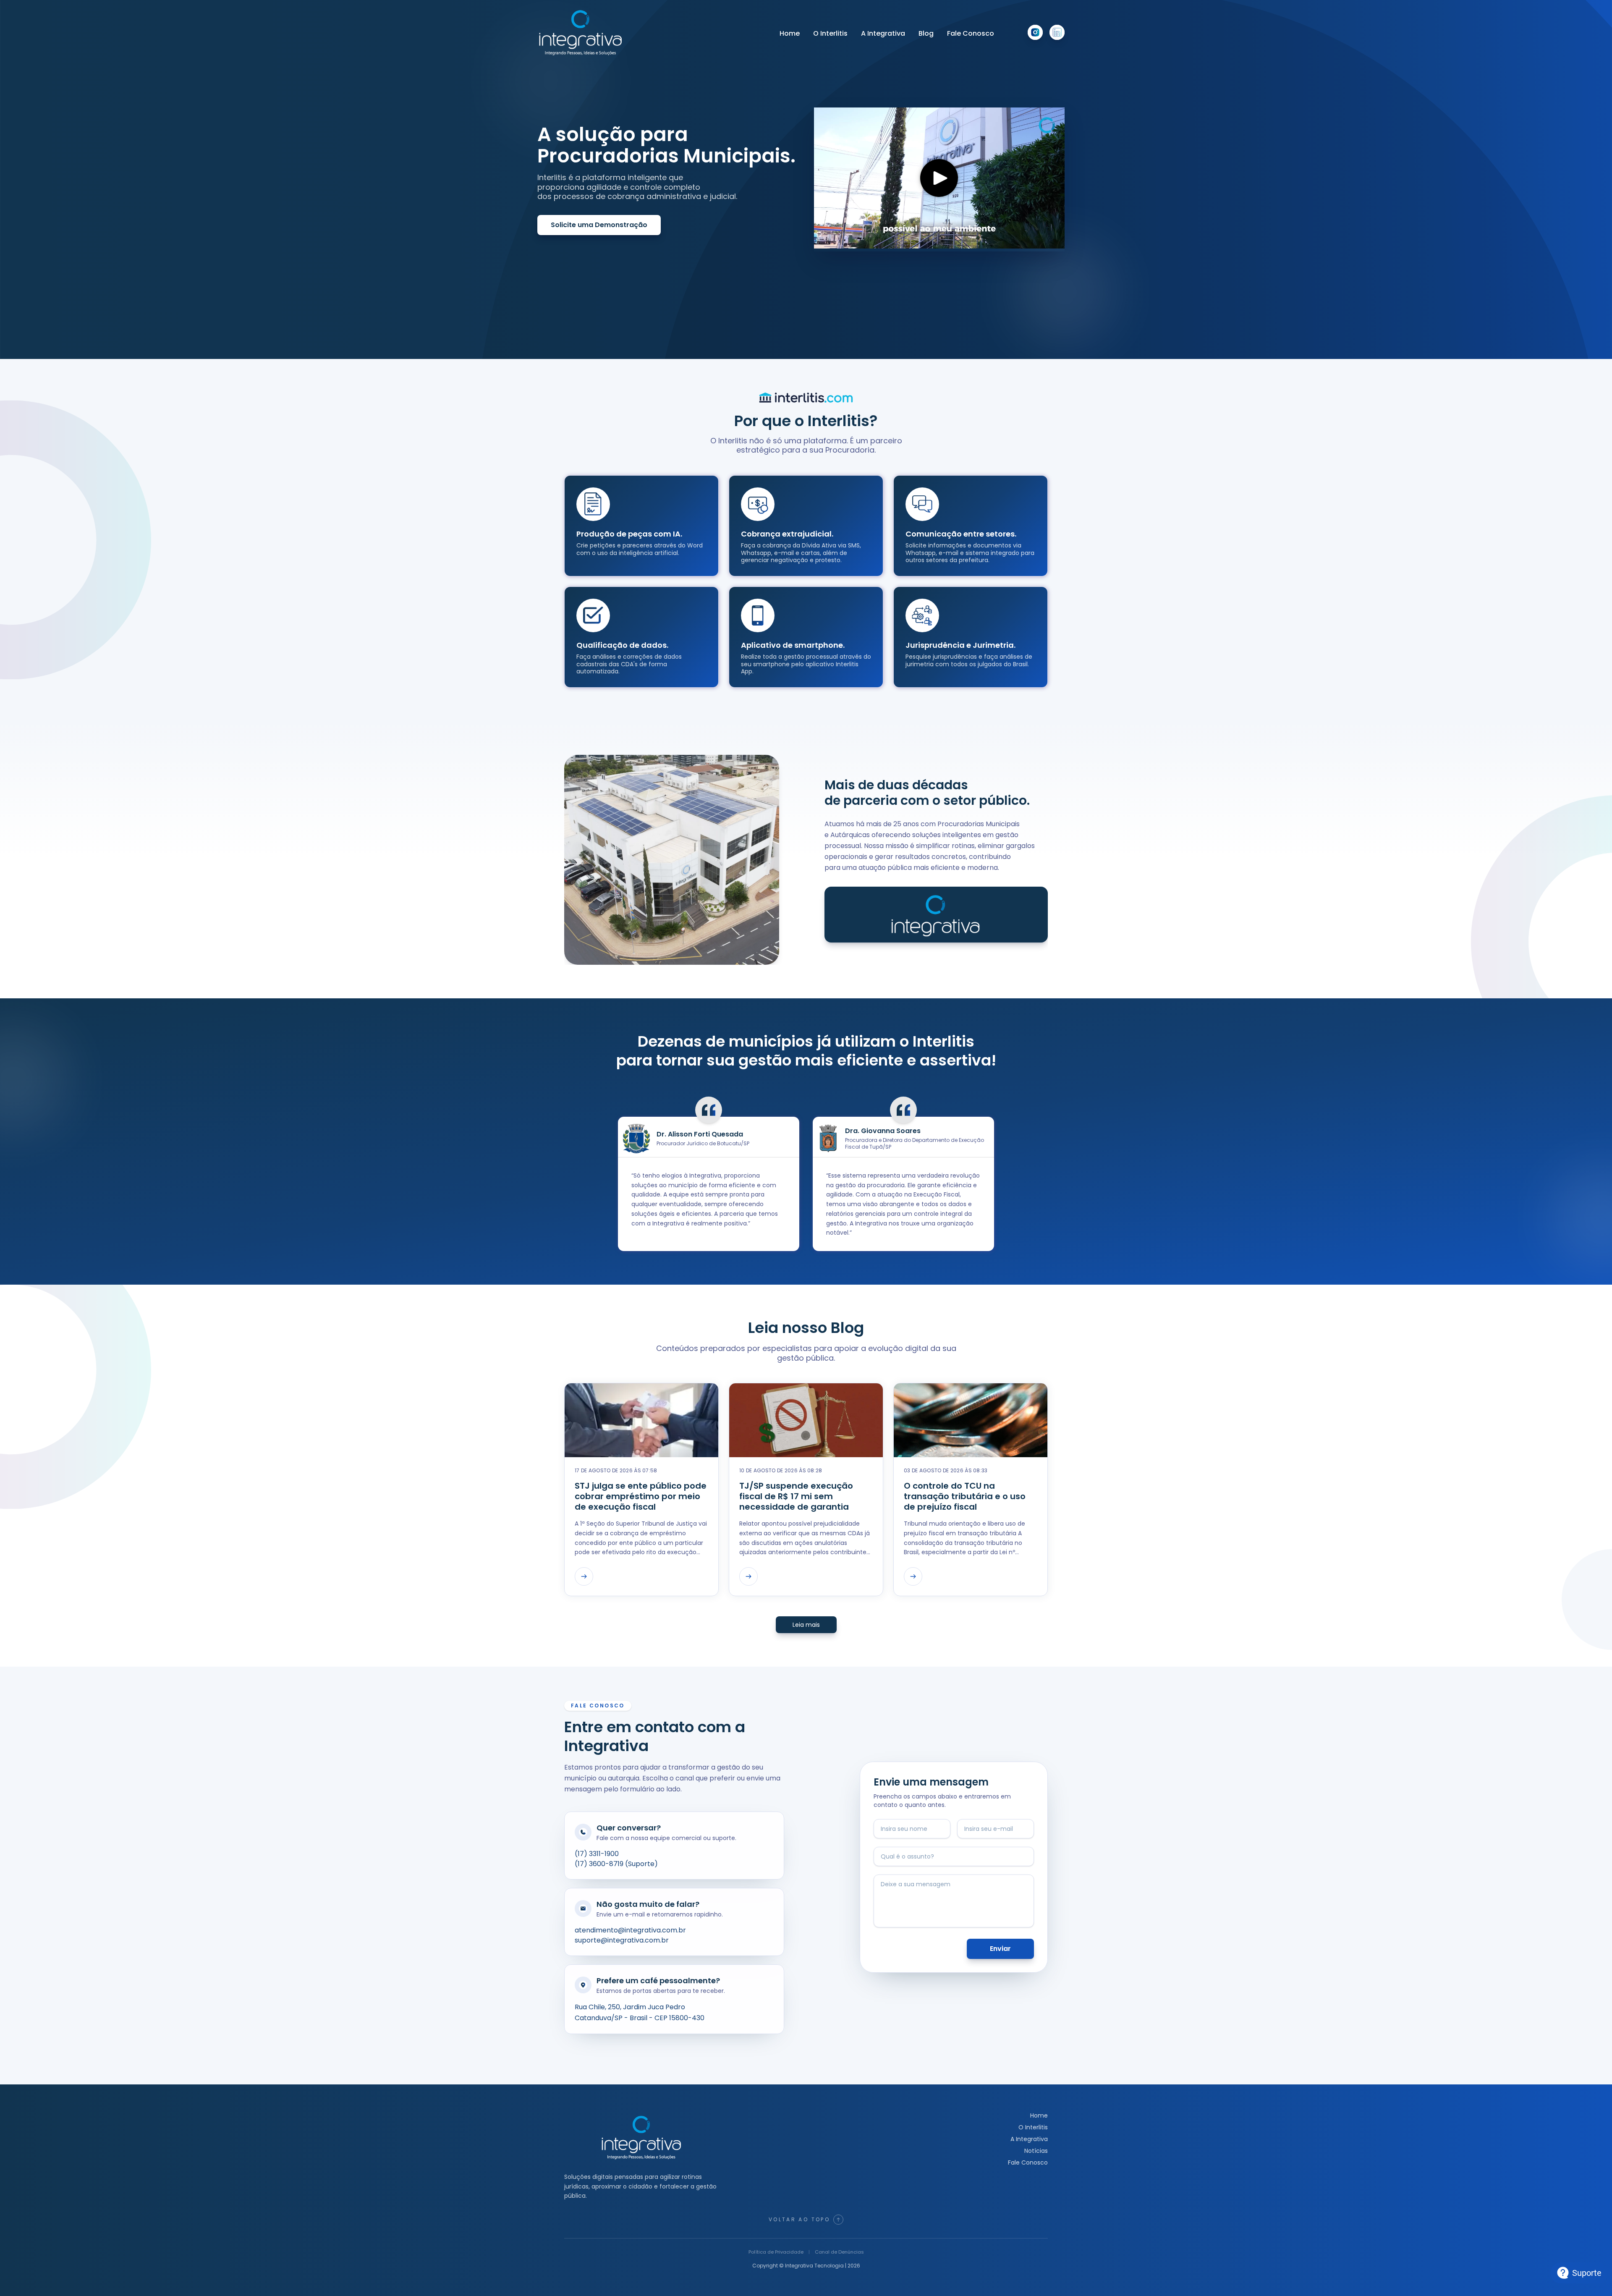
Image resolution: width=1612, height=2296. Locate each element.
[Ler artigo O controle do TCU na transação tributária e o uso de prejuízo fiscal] (913, 1576)
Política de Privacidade (776, 2252)
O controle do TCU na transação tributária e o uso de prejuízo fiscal (965, 1496)
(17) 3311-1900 (597, 1854)
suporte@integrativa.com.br (622, 1940)
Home (790, 33)
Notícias (1036, 2151)
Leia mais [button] (806, 1625)
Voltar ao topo (799, 2219)
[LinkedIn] (1057, 32)
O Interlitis (830, 33)
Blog (926, 33)
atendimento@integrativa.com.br (630, 1930)
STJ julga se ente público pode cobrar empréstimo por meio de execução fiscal (641, 1496)
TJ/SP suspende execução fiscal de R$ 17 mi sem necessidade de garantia (796, 1496)
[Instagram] (1035, 32)
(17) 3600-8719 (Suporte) (616, 1864)
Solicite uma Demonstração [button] (599, 225)
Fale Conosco (971, 33)
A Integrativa (883, 33)
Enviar (1000, 1949)
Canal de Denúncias (839, 2252)
